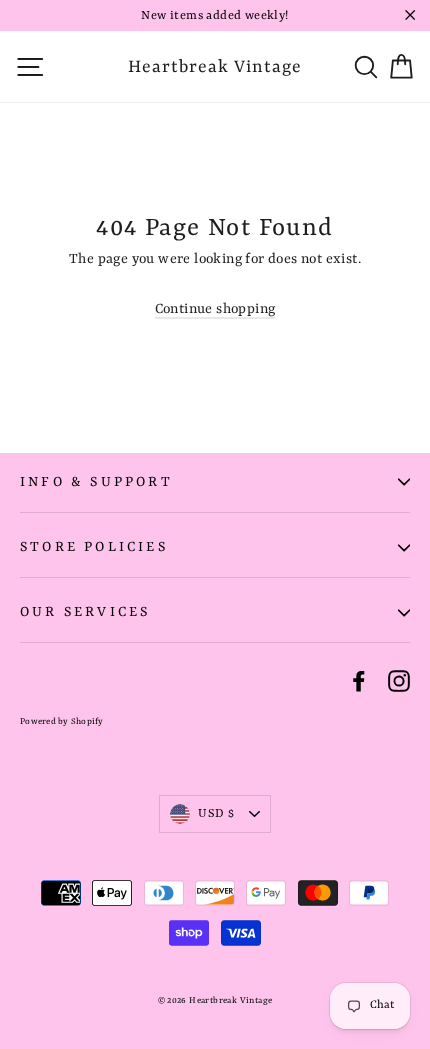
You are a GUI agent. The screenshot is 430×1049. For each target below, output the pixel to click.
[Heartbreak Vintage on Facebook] (359, 681)
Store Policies (94, 547)
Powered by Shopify (62, 722)
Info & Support (96, 482)
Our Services (85, 612)
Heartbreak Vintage (215, 67)
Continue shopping (215, 309)
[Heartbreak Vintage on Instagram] (399, 681)
